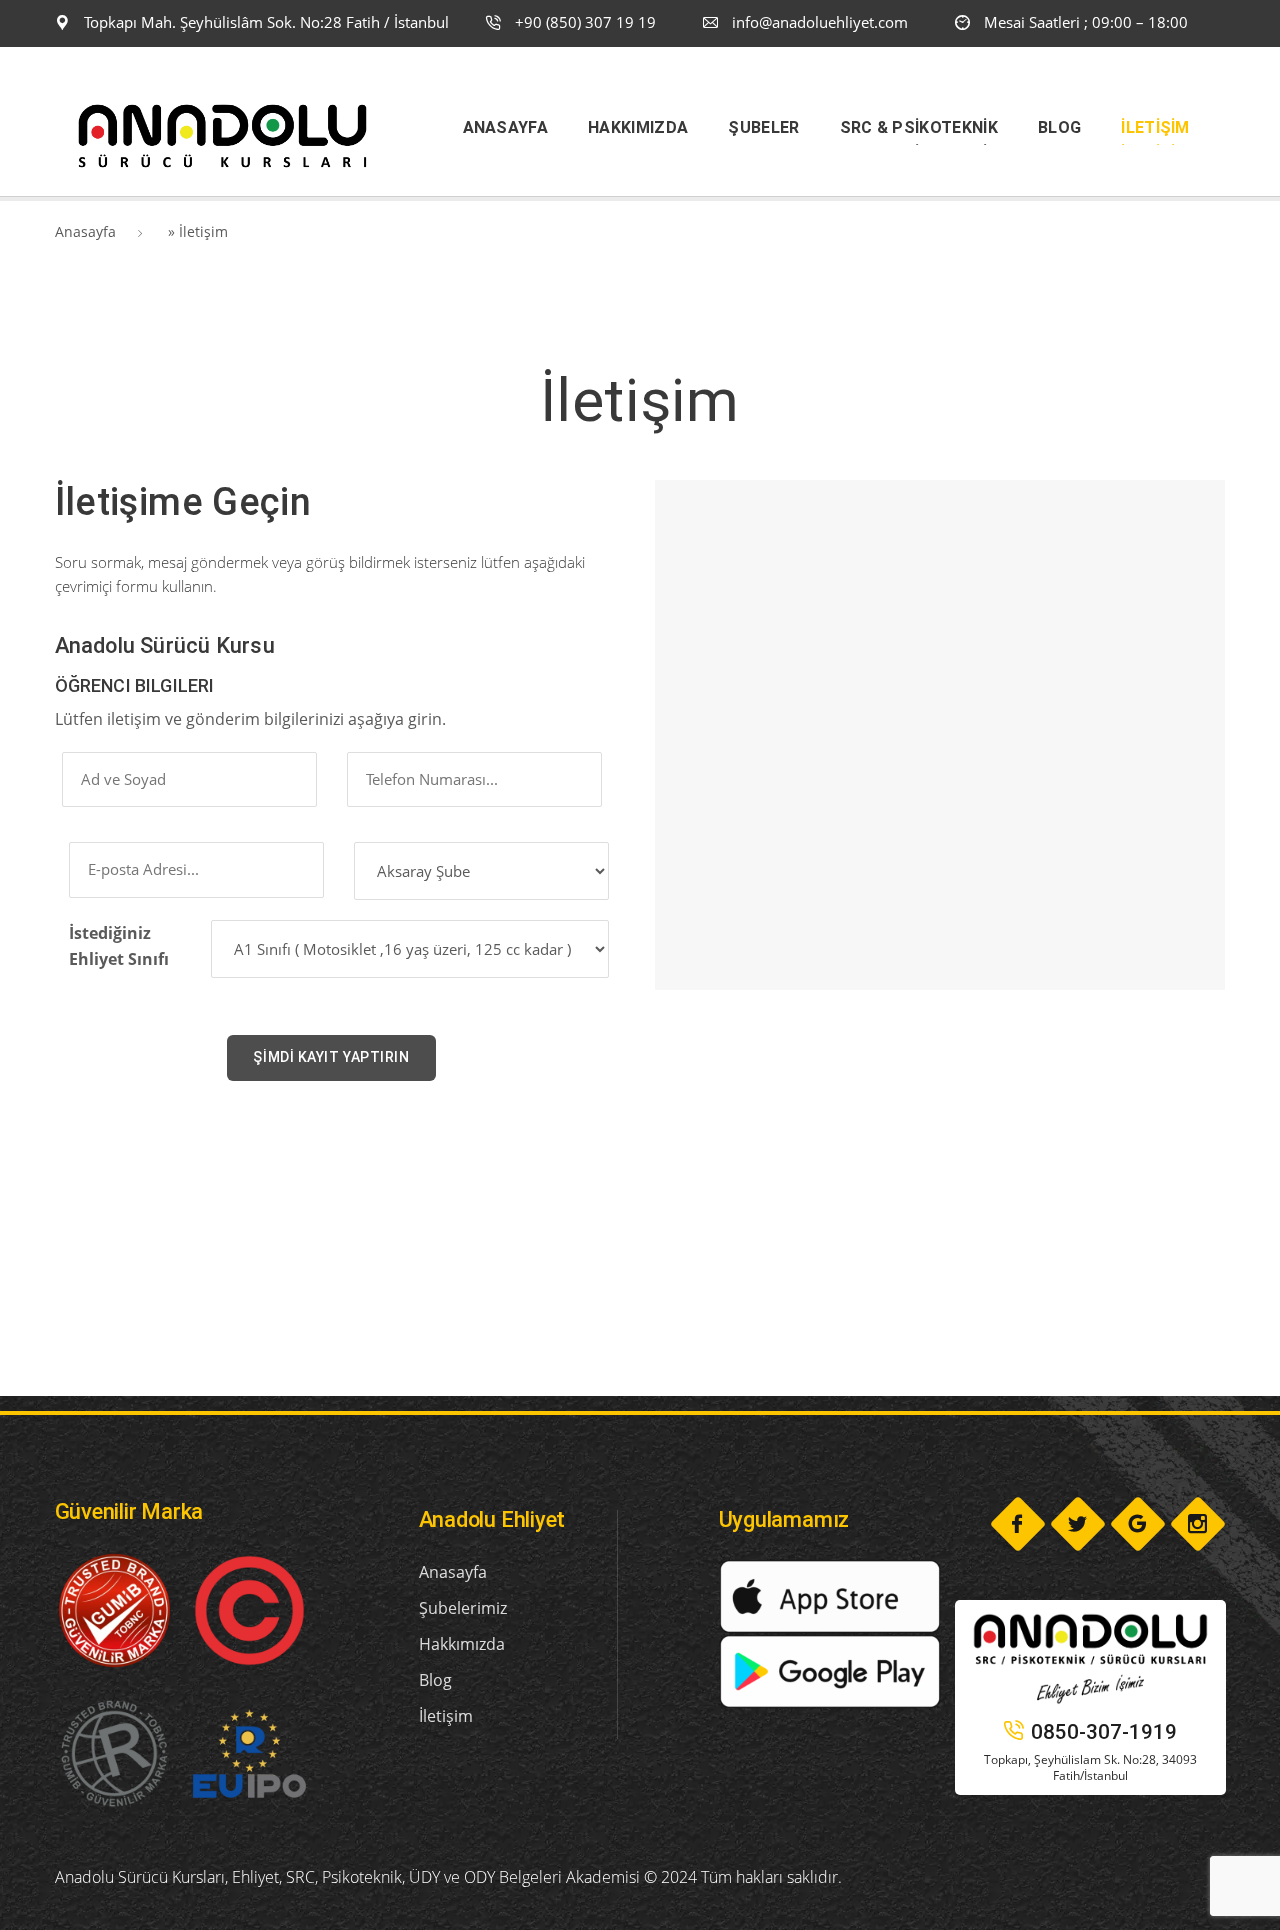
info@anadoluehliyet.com (820, 22)
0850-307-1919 (1104, 1732)
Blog (435, 1680)
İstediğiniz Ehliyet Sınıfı (119, 946)
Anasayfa (85, 231)
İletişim (446, 1716)
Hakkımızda (462, 1644)
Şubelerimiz (463, 1608)
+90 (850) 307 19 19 (583, 22)
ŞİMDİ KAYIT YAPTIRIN (331, 1057)
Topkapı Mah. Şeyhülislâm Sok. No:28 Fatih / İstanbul (264, 22)
